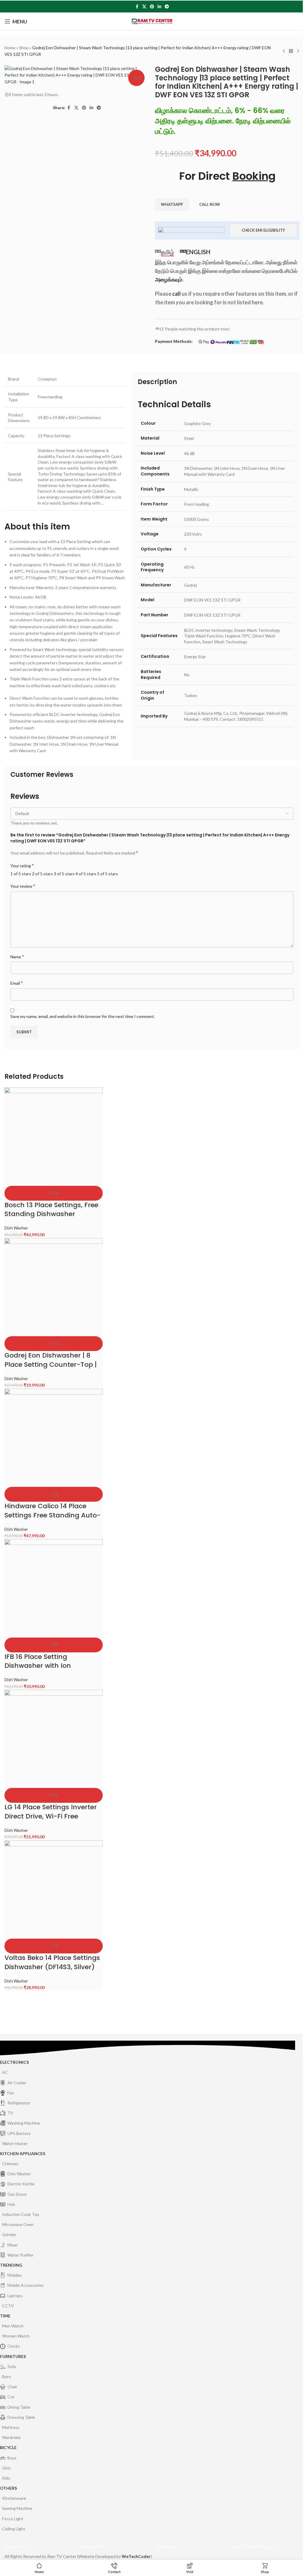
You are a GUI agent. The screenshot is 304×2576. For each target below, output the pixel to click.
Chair (12, 2387)
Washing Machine (24, 2123)
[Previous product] (284, 51)
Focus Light (13, 2519)
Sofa (12, 2366)
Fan (11, 2093)
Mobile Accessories (26, 2285)
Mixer (13, 2245)
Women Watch (16, 2336)
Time (5, 2316)
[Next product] (298, 51)
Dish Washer (16, 1228)
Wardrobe (11, 2437)
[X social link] (144, 7)
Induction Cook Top (21, 2214)
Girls (6, 2468)
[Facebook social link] (137, 7)
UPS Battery (19, 2133)
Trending (11, 2265)
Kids (6, 2478)
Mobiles (15, 2275)
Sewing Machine (17, 2508)
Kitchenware (14, 2498)
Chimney (10, 2164)
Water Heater (15, 2143)
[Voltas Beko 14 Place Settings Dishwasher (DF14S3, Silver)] (54, 1890)
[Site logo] (152, 21)
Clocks (14, 2346)
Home (10, 48)
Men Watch (13, 2326)
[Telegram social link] (167, 7)
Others (8, 2488)
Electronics (14, 2062)
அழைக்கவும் (169, 279)
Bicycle (8, 2447)
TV (10, 2113)
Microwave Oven (18, 2224)
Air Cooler (17, 2083)
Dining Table (19, 2407)
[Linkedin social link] (159, 7)
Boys (12, 2458)
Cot (11, 2397)
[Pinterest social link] (152, 7)
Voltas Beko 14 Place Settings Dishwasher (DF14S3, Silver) (52, 1962)
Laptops (15, 2296)
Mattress (11, 2427)
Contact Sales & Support (253, 2546)
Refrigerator (19, 2103)
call (176, 294)
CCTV (8, 2306)
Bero (7, 2377)
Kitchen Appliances (23, 2153)
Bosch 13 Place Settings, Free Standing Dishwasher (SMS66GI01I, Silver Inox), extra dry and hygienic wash (52, 1219)
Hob (11, 2204)
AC (5, 2072)
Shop (24, 48)
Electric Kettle (21, 2184)
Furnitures (13, 2356)
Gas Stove (17, 2194)
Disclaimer (164, 2546)
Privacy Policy (17, 2546)
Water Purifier (20, 2255)
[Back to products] (291, 51)
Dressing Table (21, 2417)
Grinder (9, 2234)
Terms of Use (92, 2546)
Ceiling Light (14, 2529)
